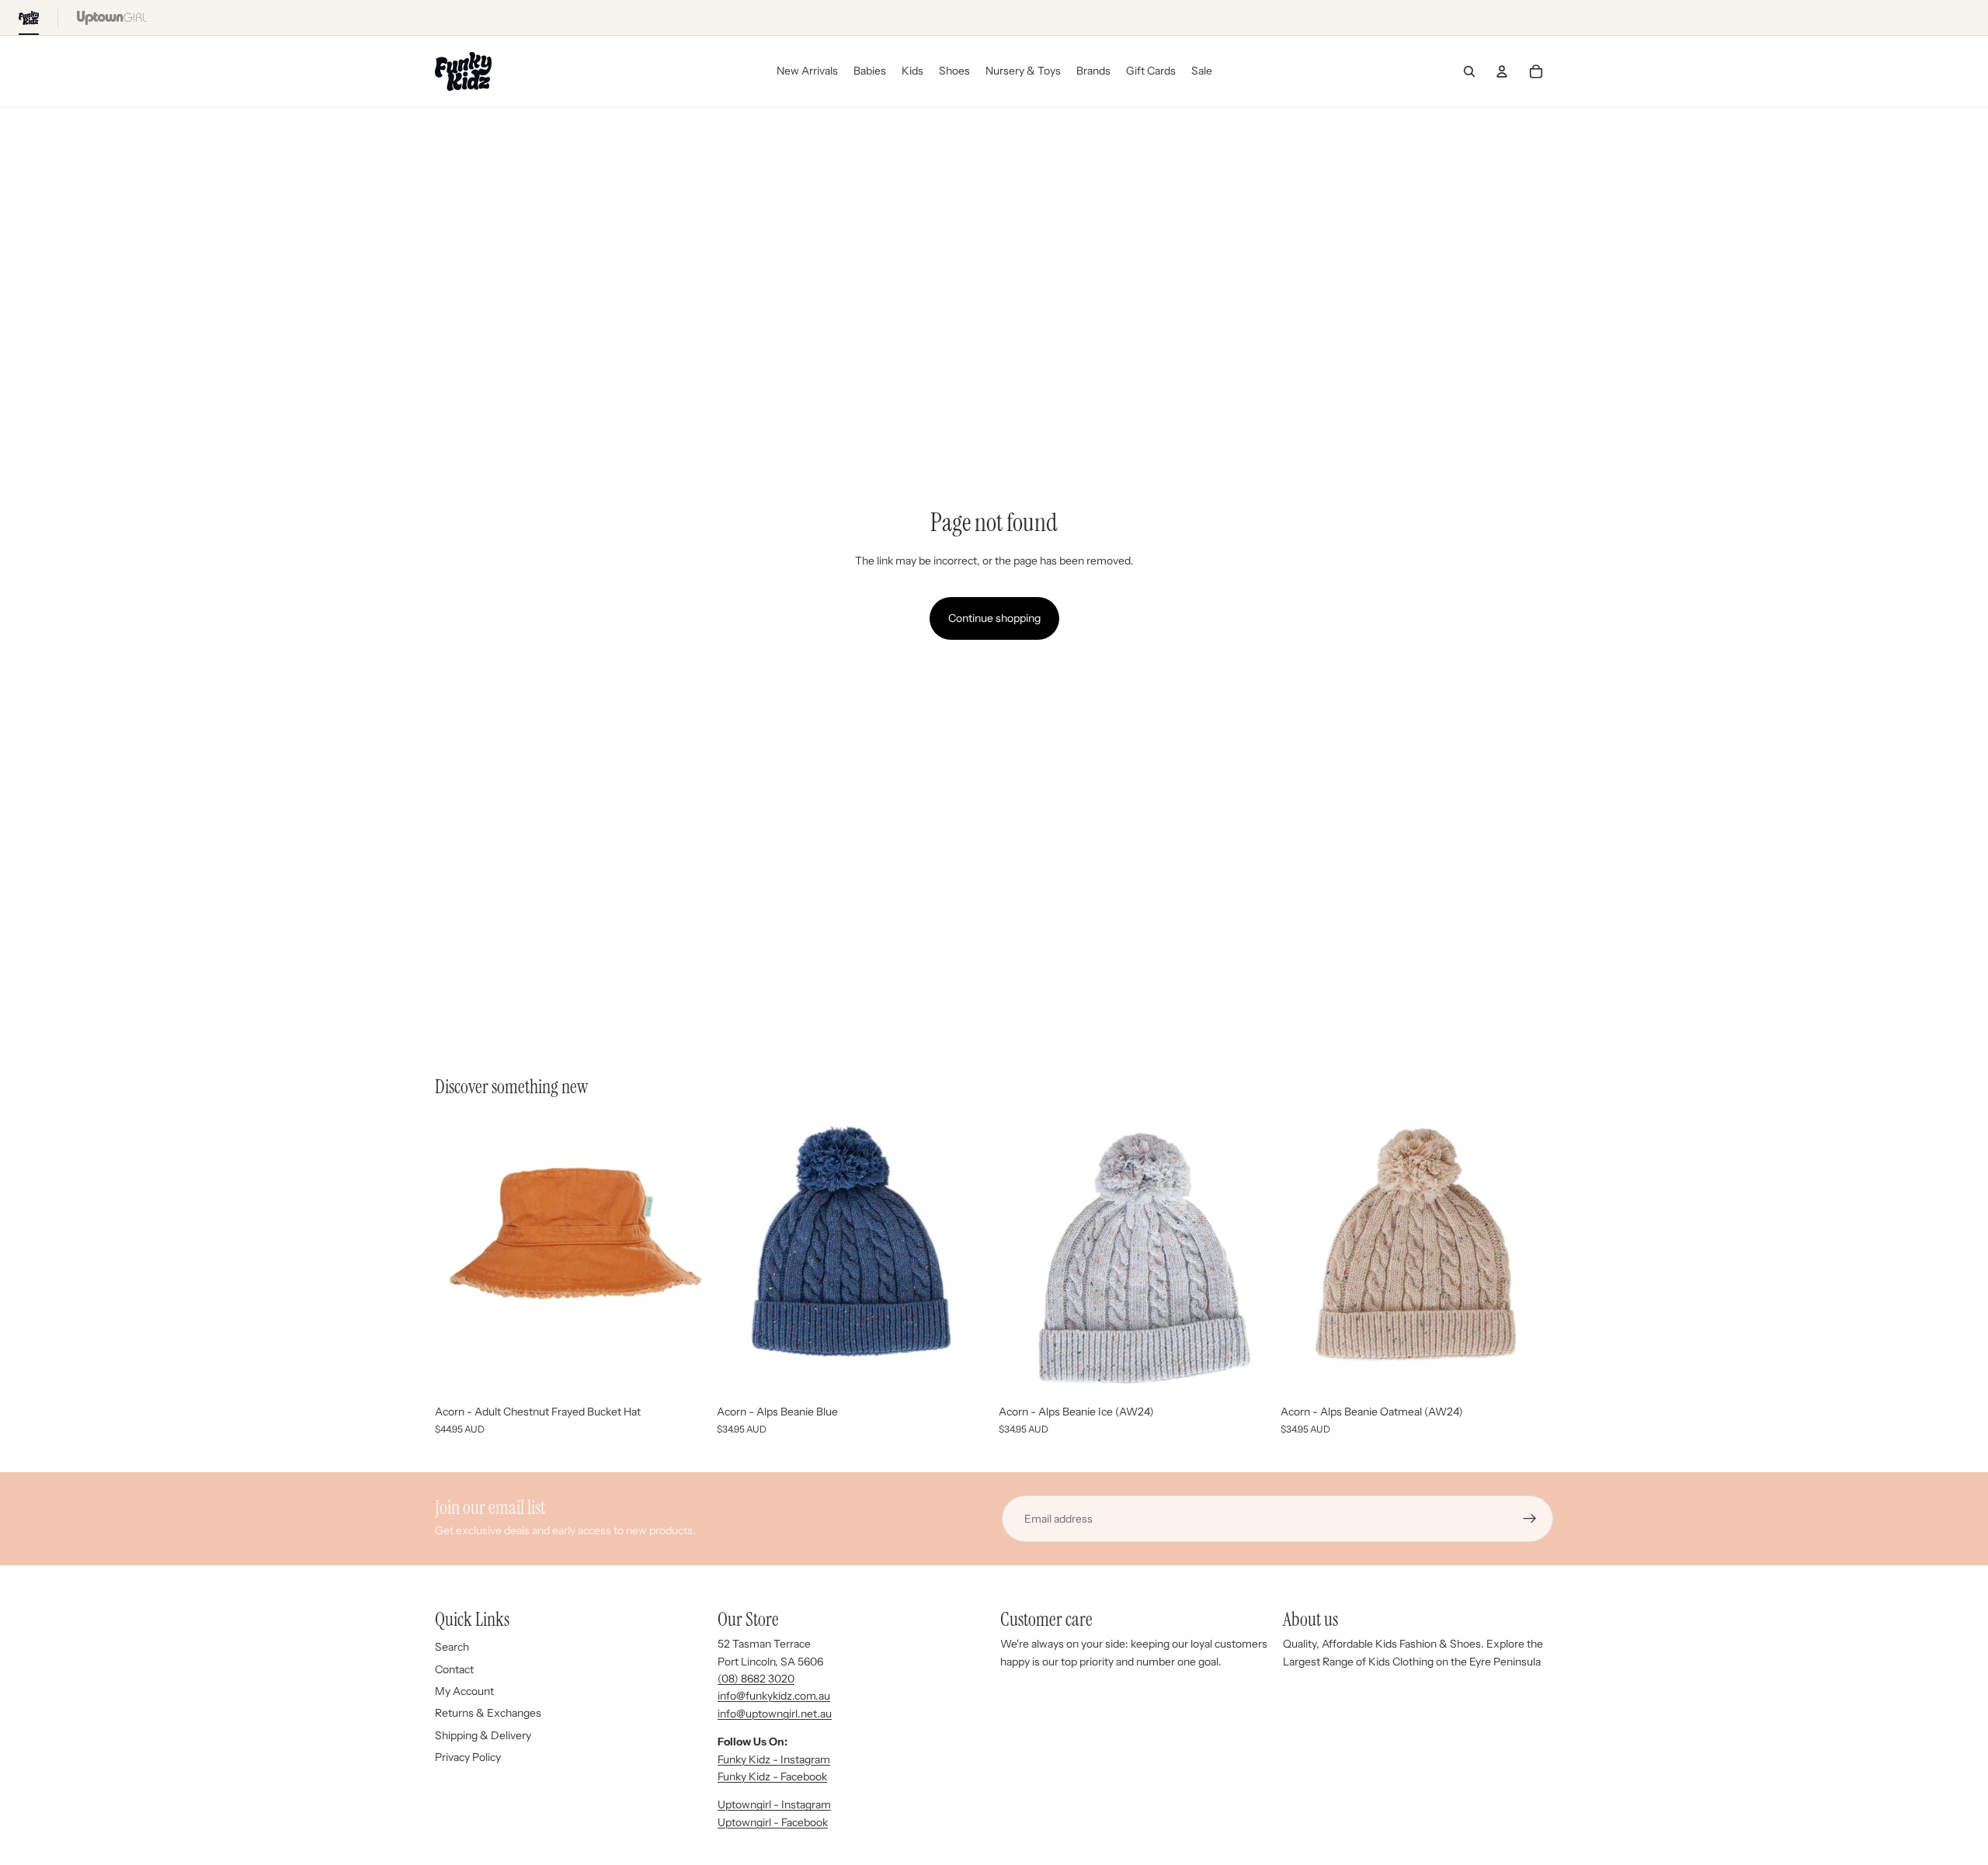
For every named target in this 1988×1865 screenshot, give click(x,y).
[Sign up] (1530, 1519)
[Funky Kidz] (29, 17)
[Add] (683, 1374)
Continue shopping (994, 618)
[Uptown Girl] (112, 17)
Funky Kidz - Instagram (774, 1759)
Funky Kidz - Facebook (772, 1776)
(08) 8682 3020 (756, 1679)
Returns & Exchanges (488, 1713)
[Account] (1502, 71)
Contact (454, 1669)
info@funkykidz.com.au (774, 1696)
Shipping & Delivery (483, 1735)
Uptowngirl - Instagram (774, 1804)
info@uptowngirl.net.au (775, 1714)
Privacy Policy (468, 1757)
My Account (464, 1691)
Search (452, 1647)
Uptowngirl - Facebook (773, 1822)
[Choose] (965, 1374)
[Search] (1469, 71)
